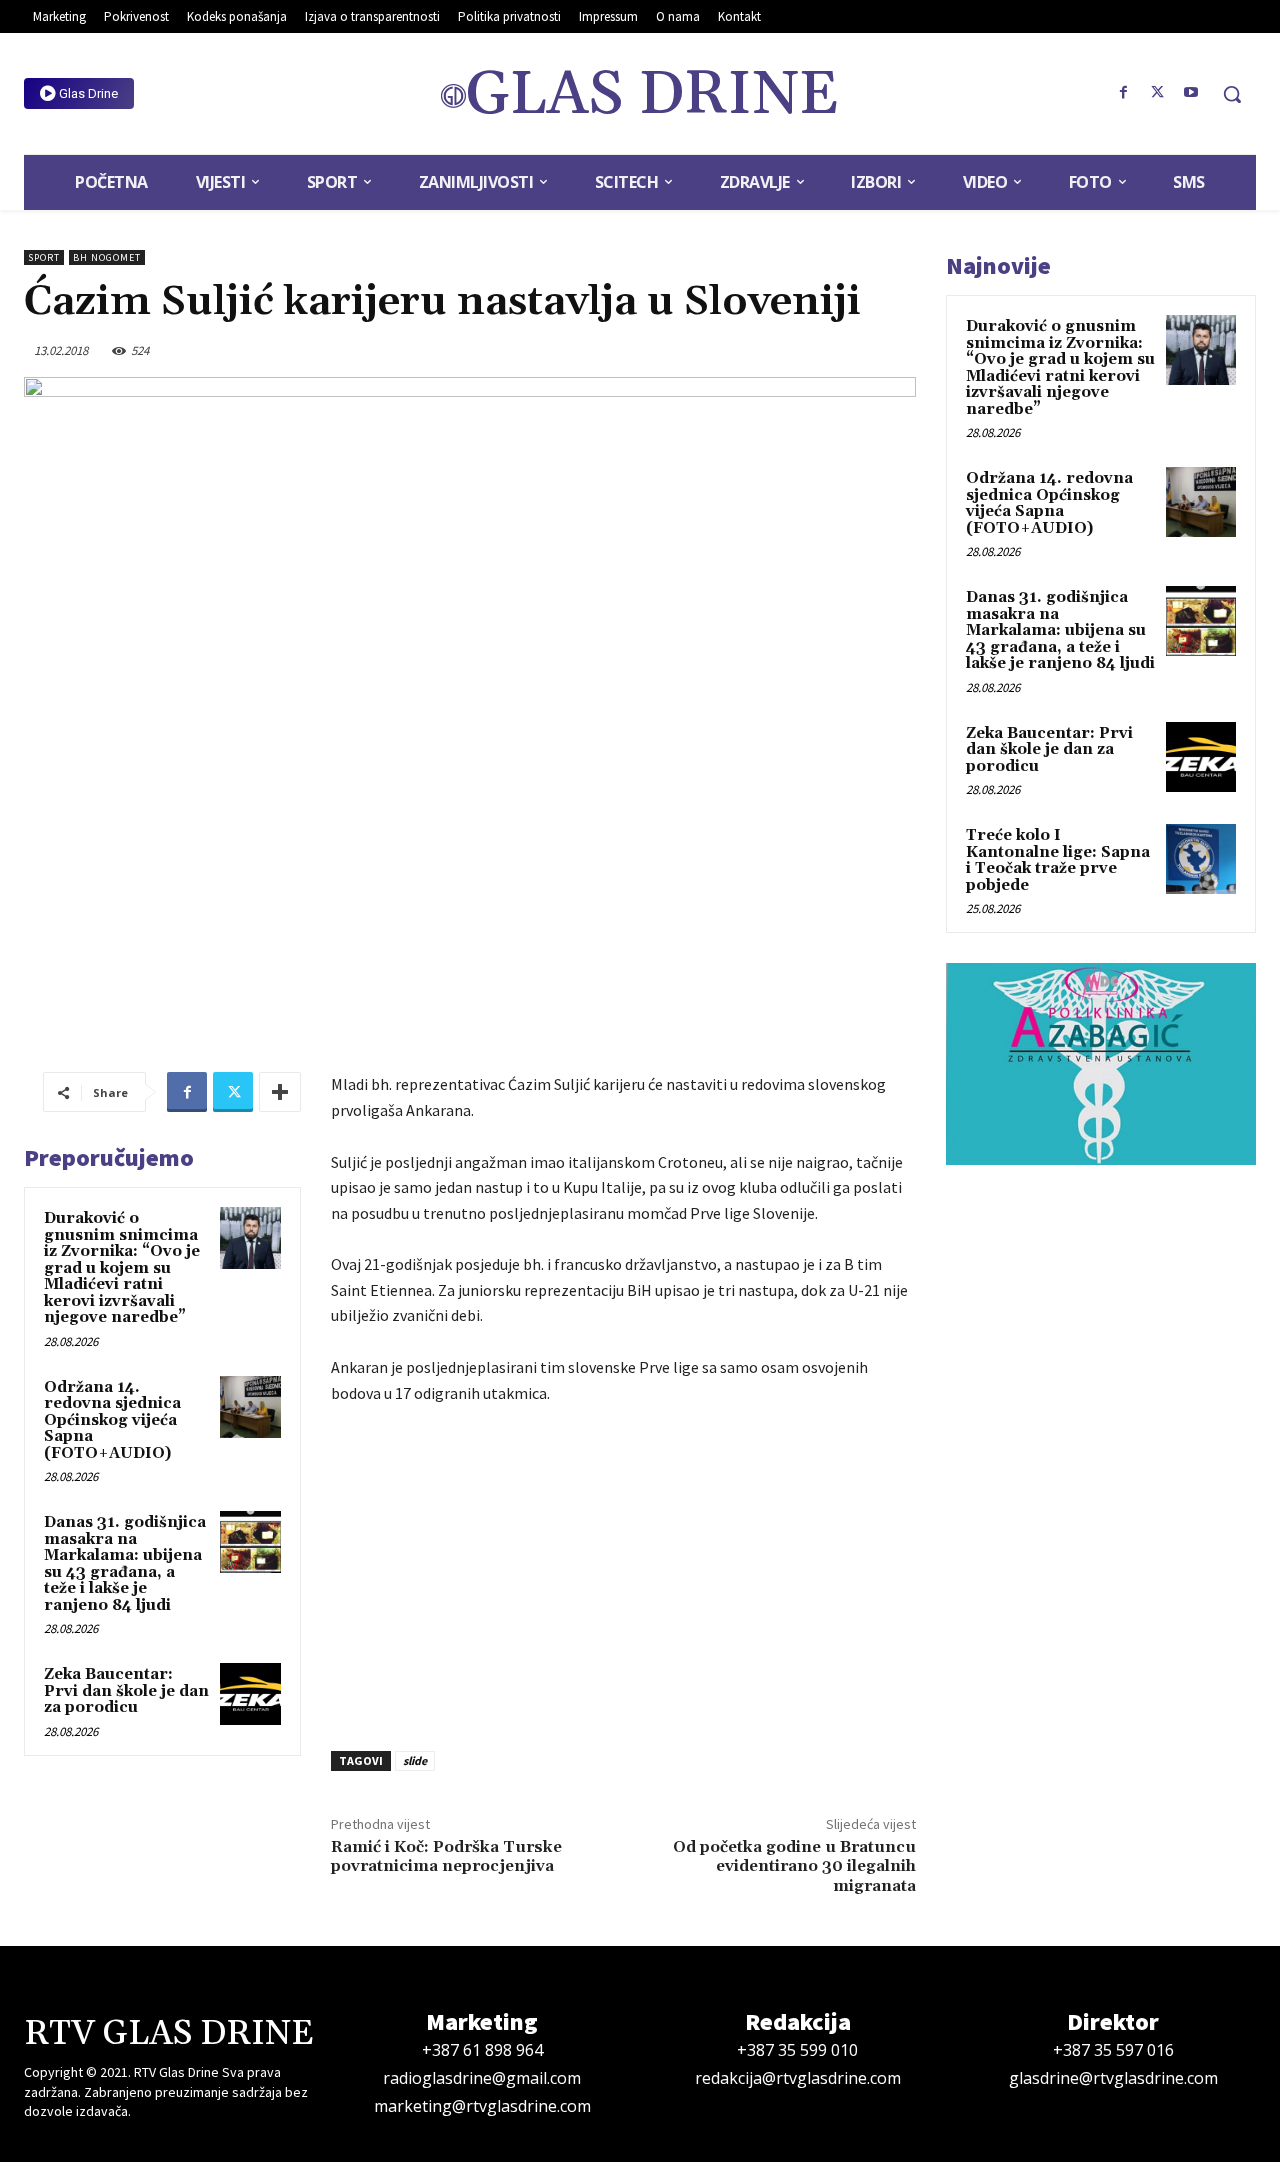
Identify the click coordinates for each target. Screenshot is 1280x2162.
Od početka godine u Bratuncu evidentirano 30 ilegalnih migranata (794, 1866)
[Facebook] (1124, 93)
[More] (280, 1092)
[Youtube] (1191, 93)
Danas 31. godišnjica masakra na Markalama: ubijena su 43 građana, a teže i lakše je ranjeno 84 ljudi (125, 1564)
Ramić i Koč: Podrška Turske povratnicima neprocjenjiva (446, 1856)
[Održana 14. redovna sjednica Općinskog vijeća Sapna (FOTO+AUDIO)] (251, 1407)
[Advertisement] (623, 1572)
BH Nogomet (107, 257)
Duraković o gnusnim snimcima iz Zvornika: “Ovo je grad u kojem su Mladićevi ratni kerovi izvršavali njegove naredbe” (122, 1268)
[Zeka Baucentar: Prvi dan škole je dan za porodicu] (251, 1694)
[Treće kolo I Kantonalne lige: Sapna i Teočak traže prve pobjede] (1201, 859)
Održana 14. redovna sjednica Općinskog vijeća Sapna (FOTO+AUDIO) (112, 1420)
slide (415, 1760)
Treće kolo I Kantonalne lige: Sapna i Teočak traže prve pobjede (1058, 860)
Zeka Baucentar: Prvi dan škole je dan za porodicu (126, 1691)
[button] (1232, 94)
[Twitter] (1157, 93)
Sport (44, 257)
